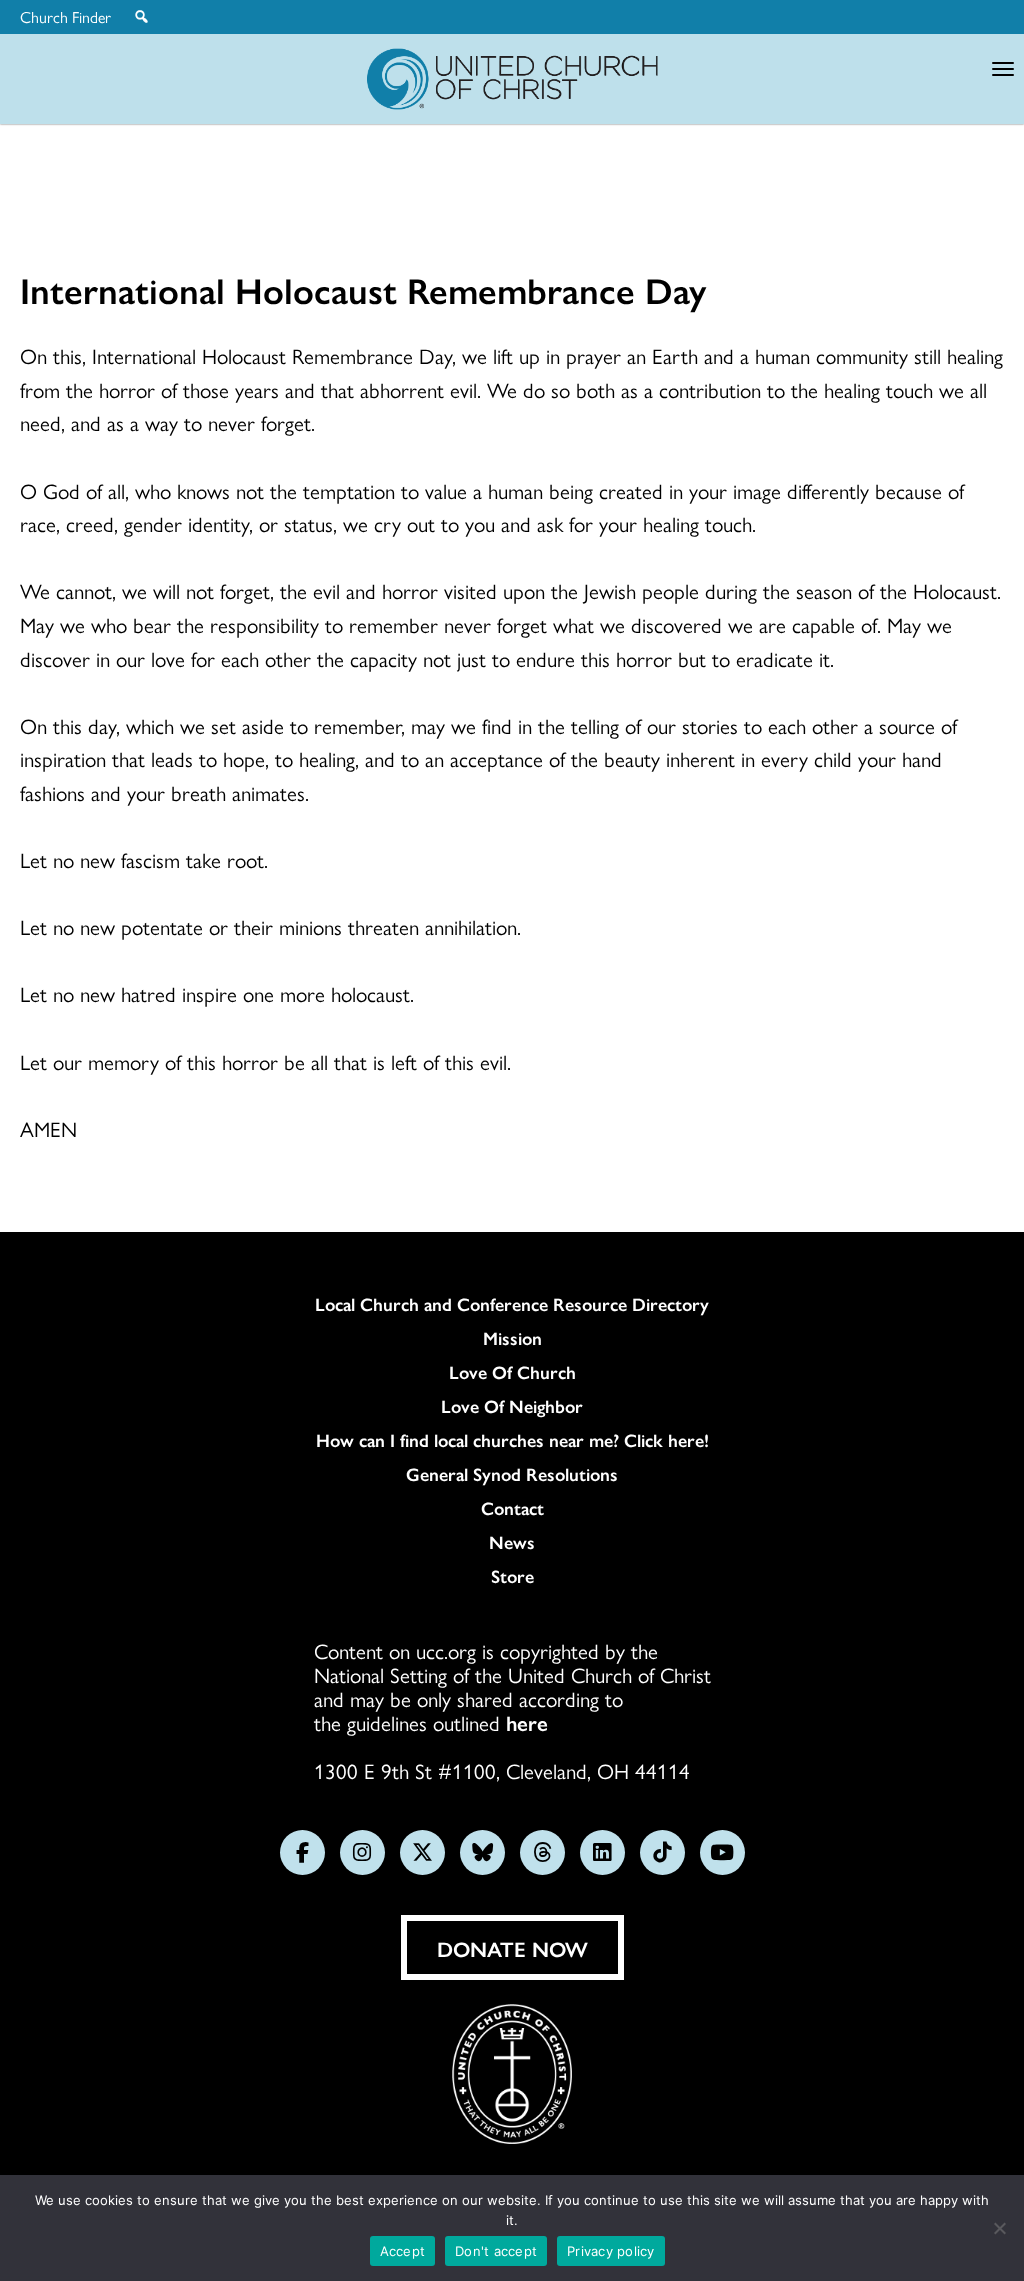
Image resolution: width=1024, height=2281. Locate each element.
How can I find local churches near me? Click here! (512, 1440)
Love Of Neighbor (512, 1406)
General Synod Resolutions (512, 1474)
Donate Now (512, 1948)
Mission (512, 1338)
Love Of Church (512, 1372)
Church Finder (65, 17)
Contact (512, 1508)
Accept (403, 2251)
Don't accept (496, 2251)
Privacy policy (611, 2251)
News (512, 1542)
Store (512, 1576)
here (527, 1722)
